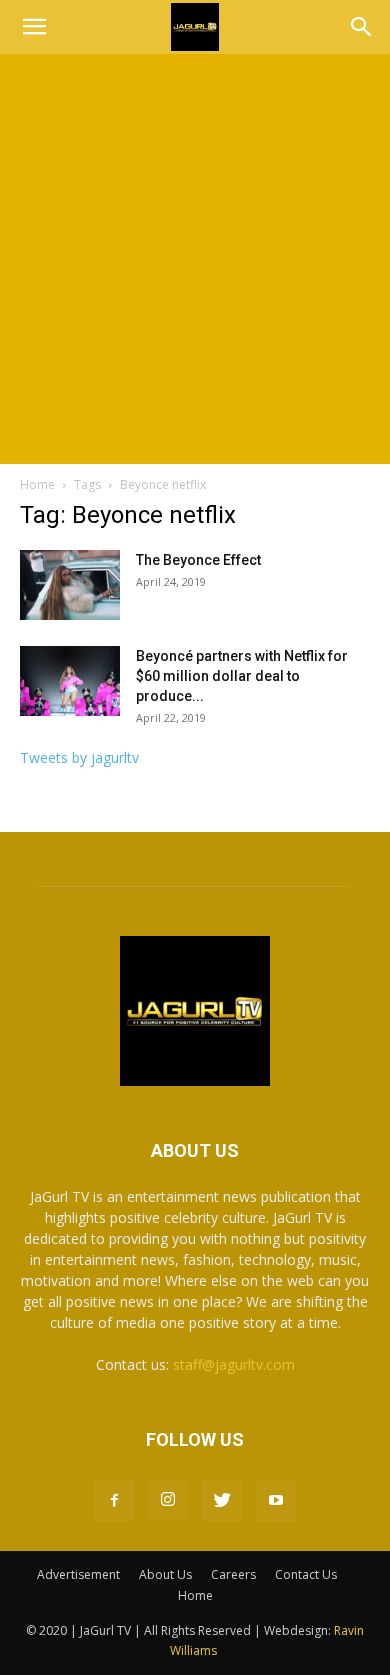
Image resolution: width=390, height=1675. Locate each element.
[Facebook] (114, 1501)
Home (37, 484)
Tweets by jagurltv (79, 757)
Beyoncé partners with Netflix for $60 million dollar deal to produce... (242, 676)
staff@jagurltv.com (234, 1364)
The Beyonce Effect (198, 560)
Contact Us (306, 1574)
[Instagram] (168, 1500)
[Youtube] (276, 1501)
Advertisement (78, 1574)
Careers (233, 1574)
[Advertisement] (195, 259)
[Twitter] (222, 1501)
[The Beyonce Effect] (70, 585)
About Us (165, 1574)
